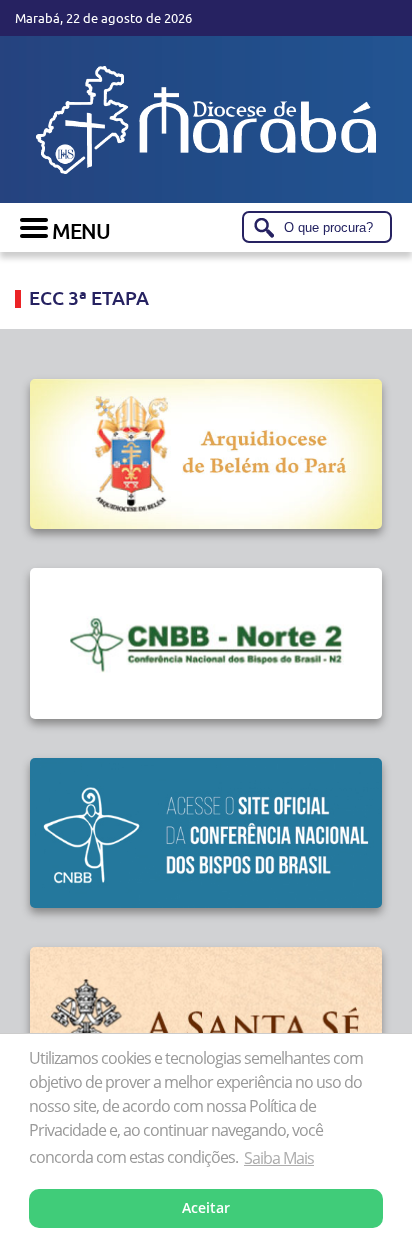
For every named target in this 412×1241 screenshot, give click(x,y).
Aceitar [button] (206, 1207)
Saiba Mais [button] (279, 1158)
